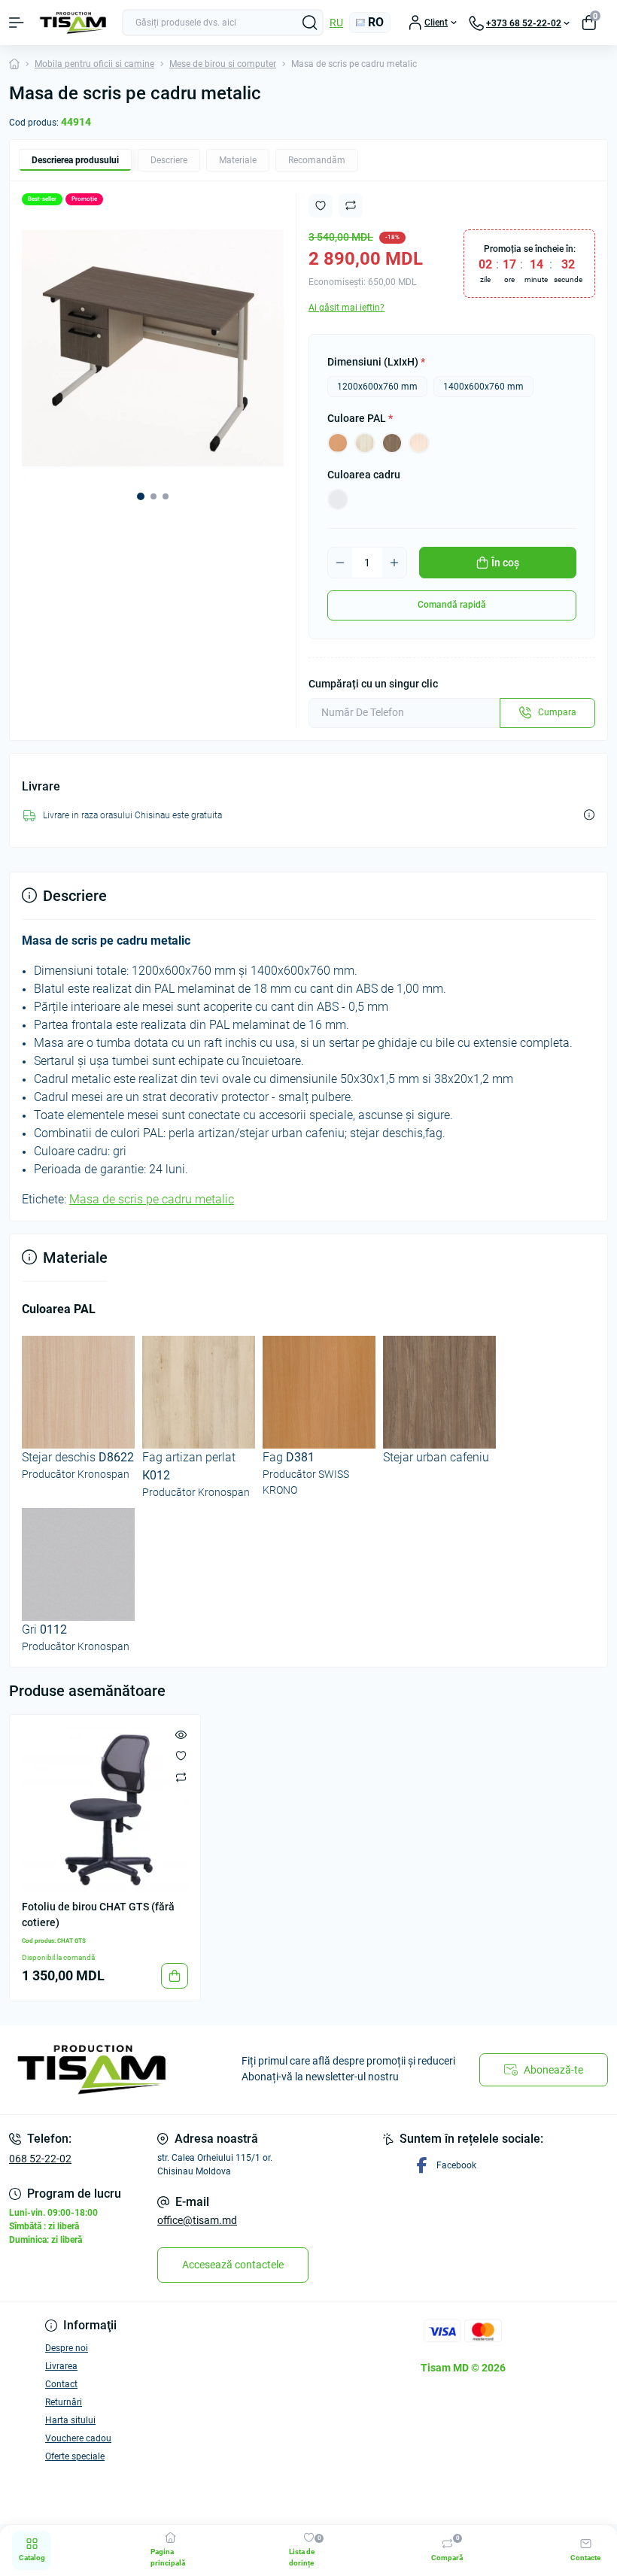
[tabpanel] (153, 348)
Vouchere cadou (78, 2438)
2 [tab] (153, 496)
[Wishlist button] (321, 206)
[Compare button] (351, 205)
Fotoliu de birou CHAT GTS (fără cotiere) (98, 1915)
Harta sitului (70, 2420)
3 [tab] (166, 496)
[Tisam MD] (103, 2070)
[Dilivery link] (589, 815)
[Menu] (17, 23)
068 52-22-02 (40, 2159)
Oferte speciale (75, 2456)
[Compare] (181, 1776)
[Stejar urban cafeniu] (392, 443)
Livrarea (61, 2366)
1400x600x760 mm (483, 387)
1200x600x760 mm (377, 387)
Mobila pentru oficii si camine (94, 64)
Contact (61, 2384)
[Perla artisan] (365, 443)
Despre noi (67, 2348)
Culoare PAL (360, 418)
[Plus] (394, 563)
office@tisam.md (197, 2220)
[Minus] (340, 563)
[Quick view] (181, 1734)
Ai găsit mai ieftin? (346, 308)
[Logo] (73, 23)
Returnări (64, 2402)
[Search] (310, 23)
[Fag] (338, 443)
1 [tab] (141, 496)
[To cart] (175, 1976)
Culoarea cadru (364, 475)
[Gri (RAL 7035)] (338, 499)
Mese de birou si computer (223, 64)
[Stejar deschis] (419, 443)
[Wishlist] (181, 1755)
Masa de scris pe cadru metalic (152, 1199)
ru (336, 23)
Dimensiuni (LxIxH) (376, 362)
